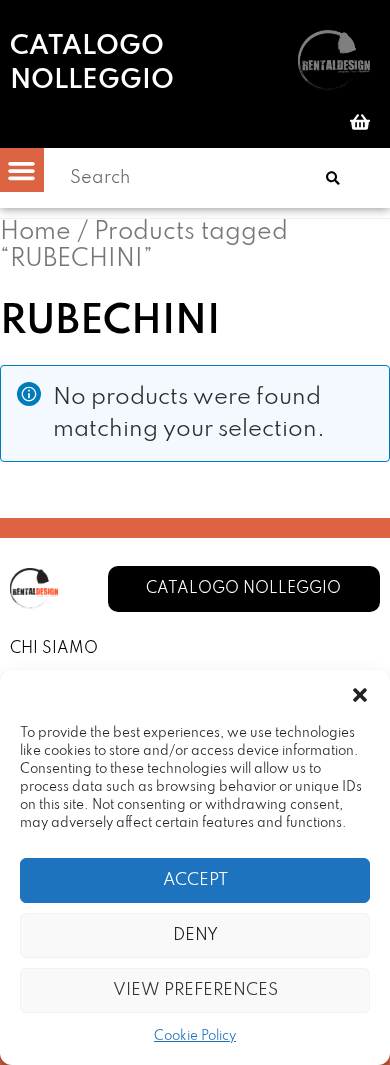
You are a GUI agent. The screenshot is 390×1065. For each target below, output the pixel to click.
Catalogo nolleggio (92, 63)
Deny (195, 935)
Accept (195, 880)
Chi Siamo (54, 649)
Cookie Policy (195, 1036)
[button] (360, 695)
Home (35, 232)
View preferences (195, 990)
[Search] (333, 178)
